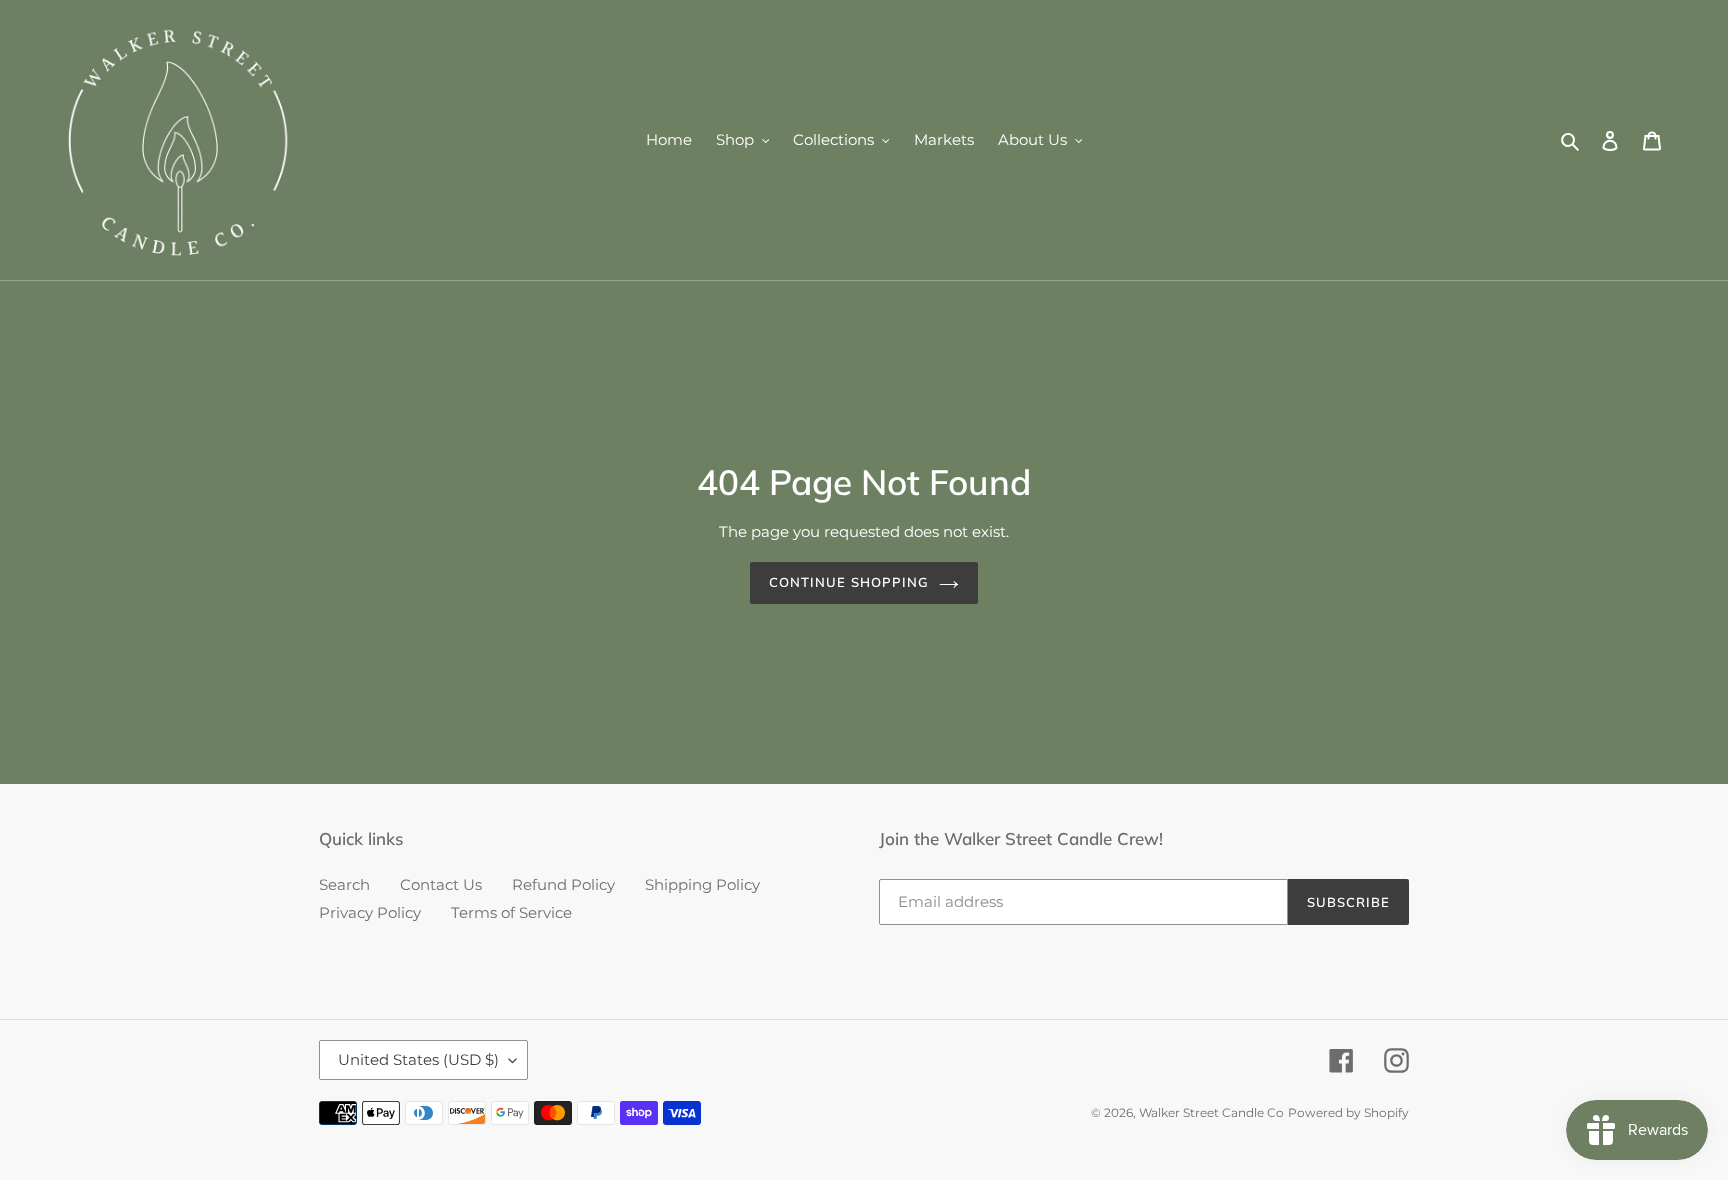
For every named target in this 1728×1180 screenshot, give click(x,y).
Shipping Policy (702, 884)
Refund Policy (563, 884)
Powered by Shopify (1348, 1112)
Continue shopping (849, 582)
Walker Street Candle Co (1211, 1112)
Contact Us (441, 884)
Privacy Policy (370, 912)
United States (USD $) (418, 1059)
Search (344, 884)
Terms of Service (511, 912)
